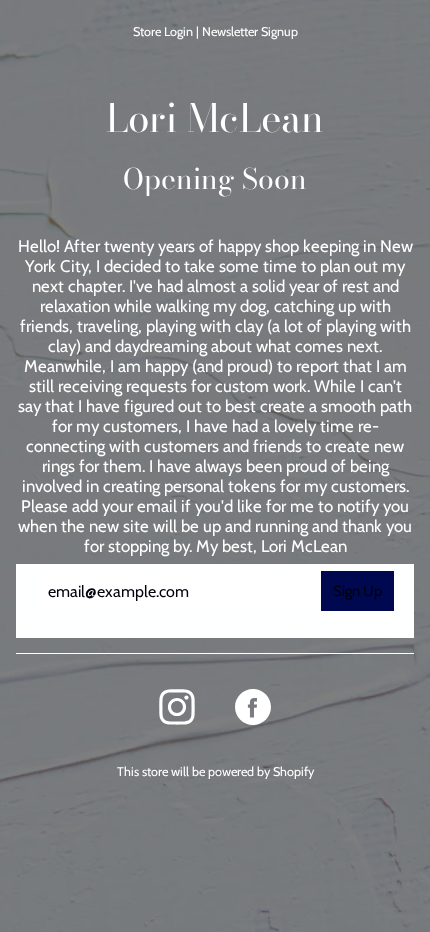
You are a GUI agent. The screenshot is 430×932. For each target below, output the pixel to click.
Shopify (293, 771)
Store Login (163, 31)
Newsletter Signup (250, 31)
